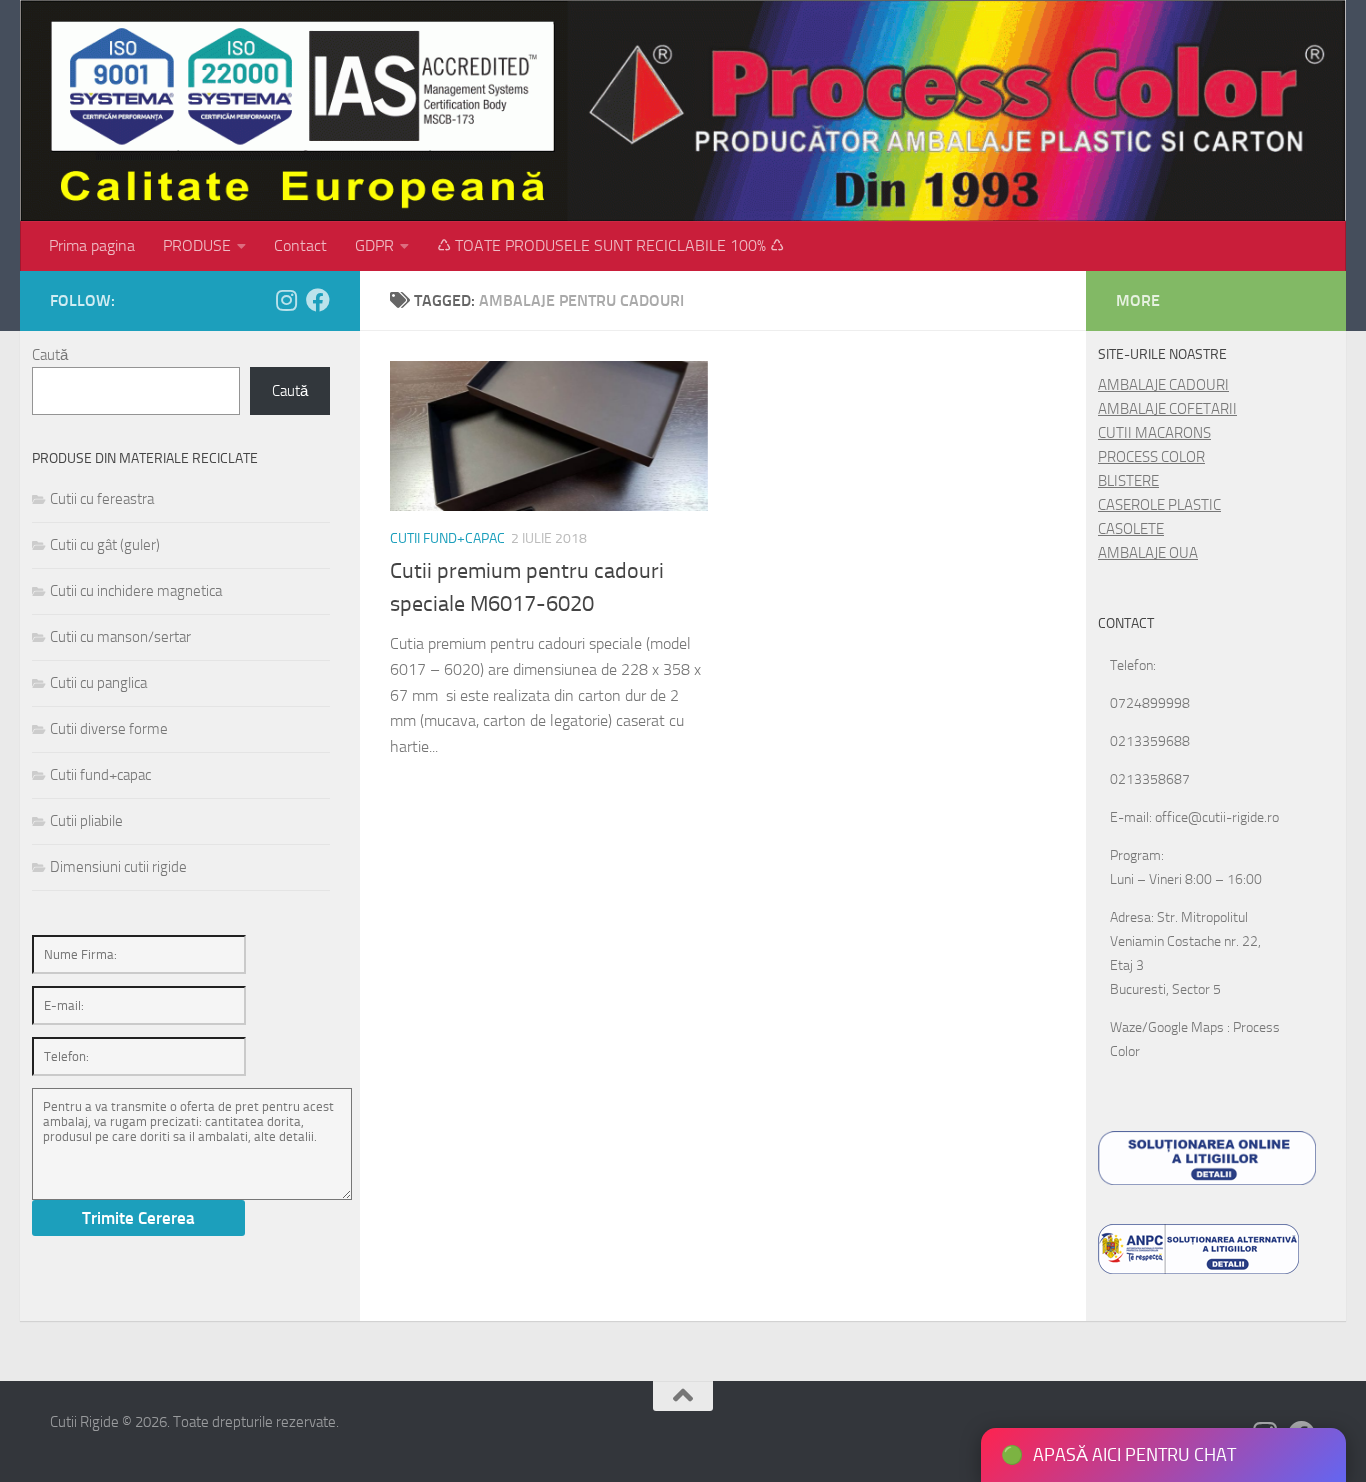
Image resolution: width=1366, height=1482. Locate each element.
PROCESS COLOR (1151, 457)
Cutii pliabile (86, 821)
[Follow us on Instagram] (286, 300)
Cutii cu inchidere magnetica (136, 591)
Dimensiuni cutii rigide (118, 867)
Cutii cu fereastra (102, 499)
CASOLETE (1131, 529)
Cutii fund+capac (447, 538)
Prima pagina (92, 245)
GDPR (374, 245)
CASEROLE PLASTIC (1159, 505)
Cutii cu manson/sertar (120, 637)
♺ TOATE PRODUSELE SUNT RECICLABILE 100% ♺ (610, 245)
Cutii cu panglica (98, 683)
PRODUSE (197, 245)
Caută (50, 355)
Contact (300, 245)
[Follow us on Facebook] (318, 300)
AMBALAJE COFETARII (1167, 409)
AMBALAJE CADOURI (1163, 385)
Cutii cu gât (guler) (105, 545)
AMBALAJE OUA (1148, 553)
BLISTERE (1128, 481)
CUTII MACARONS (1154, 433)
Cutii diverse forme (109, 729)
